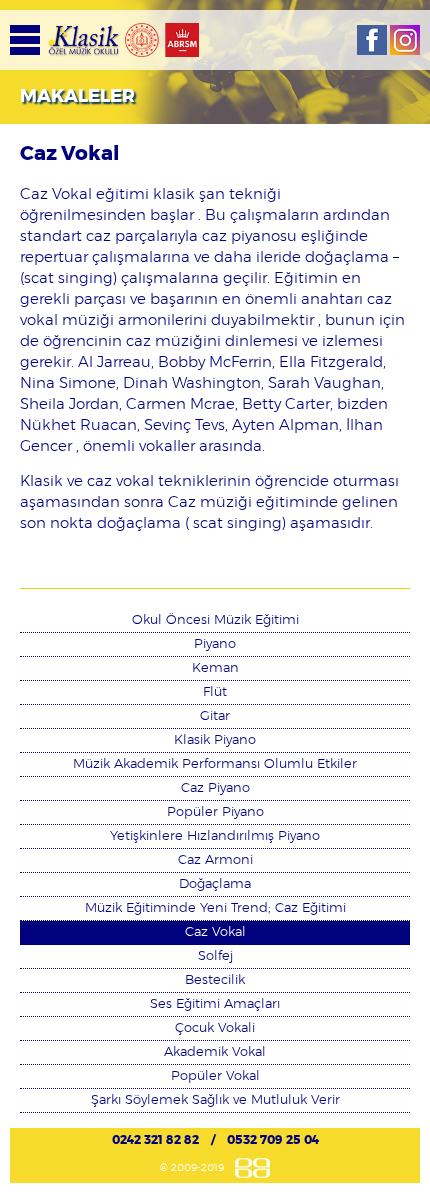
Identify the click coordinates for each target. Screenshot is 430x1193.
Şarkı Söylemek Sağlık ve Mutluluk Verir (215, 1100)
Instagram (405, 40)
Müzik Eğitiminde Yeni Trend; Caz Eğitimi (215, 908)
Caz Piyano (215, 788)
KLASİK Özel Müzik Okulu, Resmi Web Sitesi (84, 40)
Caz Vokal (215, 932)
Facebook (372, 40)
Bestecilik (215, 980)
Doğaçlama (215, 884)
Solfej (215, 956)
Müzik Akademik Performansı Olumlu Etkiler (215, 764)
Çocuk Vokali (215, 1028)
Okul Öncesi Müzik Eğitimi (215, 620)
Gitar (215, 716)
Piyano (215, 644)
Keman (215, 668)
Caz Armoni (215, 860)
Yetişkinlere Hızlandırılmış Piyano (215, 836)
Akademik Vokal (215, 1052)
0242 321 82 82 (155, 1140)
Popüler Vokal (215, 1076)
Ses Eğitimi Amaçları (215, 1004)
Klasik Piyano (215, 740)
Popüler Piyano (215, 812)
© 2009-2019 (192, 1168)
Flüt (215, 692)
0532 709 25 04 (273, 1140)
